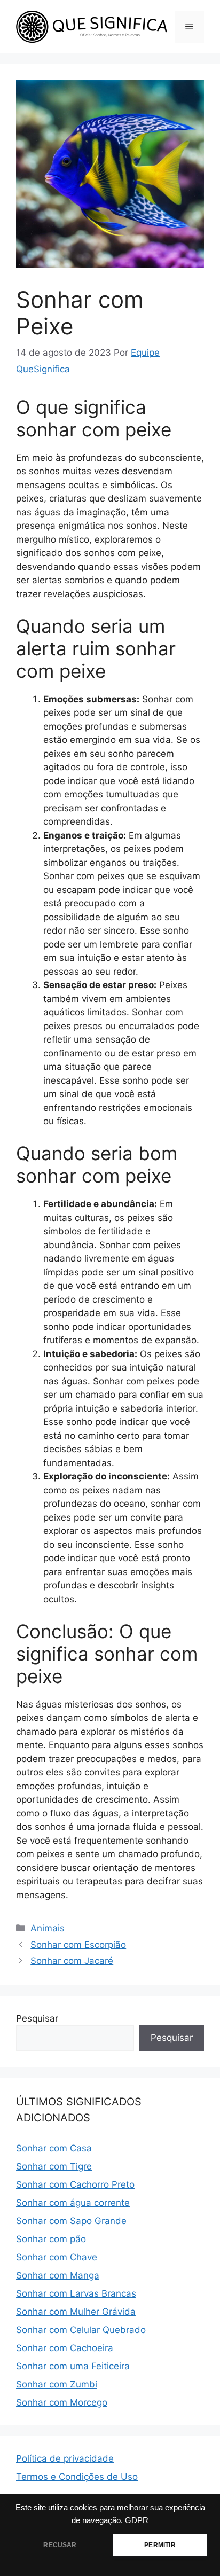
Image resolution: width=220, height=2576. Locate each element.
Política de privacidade (65, 2458)
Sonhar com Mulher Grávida (76, 2312)
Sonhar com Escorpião (78, 1945)
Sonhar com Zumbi (57, 2384)
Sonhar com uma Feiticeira (73, 2366)
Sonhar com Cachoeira (65, 2348)
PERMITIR (160, 2545)
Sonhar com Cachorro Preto (75, 2184)
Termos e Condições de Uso (77, 2477)
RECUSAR (60, 2545)
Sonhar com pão (51, 2239)
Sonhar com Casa (54, 2148)
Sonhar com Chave (57, 2257)
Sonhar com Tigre (54, 2166)
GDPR (137, 2520)
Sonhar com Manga (58, 2275)
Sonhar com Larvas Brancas (76, 2293)
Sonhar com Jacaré (72, 1961)
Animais (48, 1928)
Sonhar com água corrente (73, 2203)
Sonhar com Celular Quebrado (81, 2330)
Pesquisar (37, 2018)
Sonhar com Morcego (62, 2402)
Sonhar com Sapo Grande (71, 2221)
